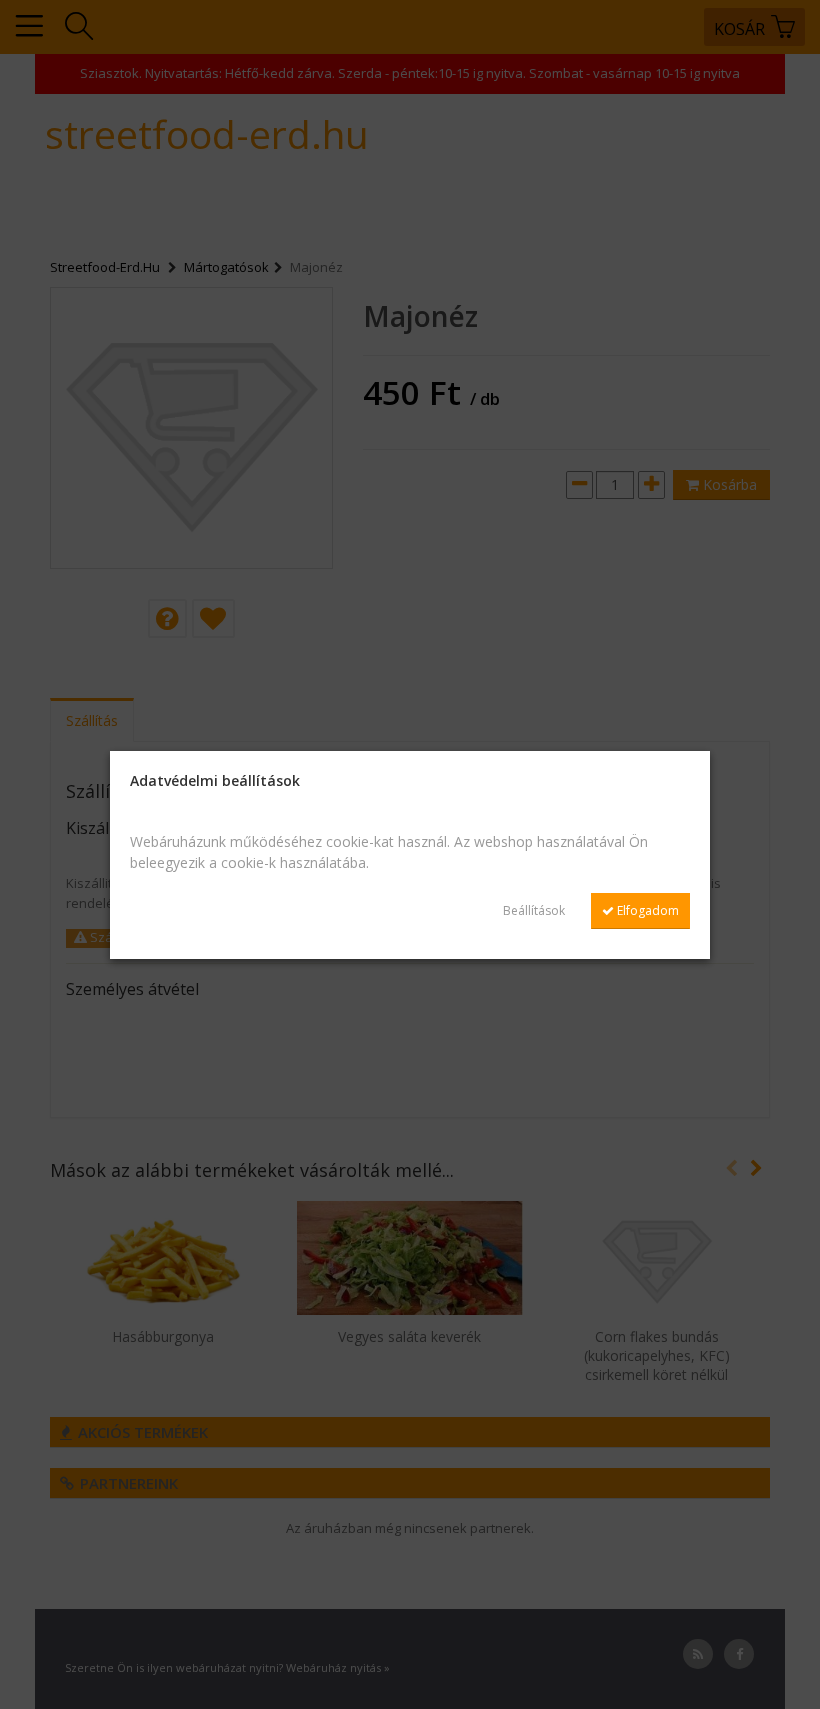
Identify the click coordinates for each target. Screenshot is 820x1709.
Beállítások (534, 910)
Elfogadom (646, 910)
